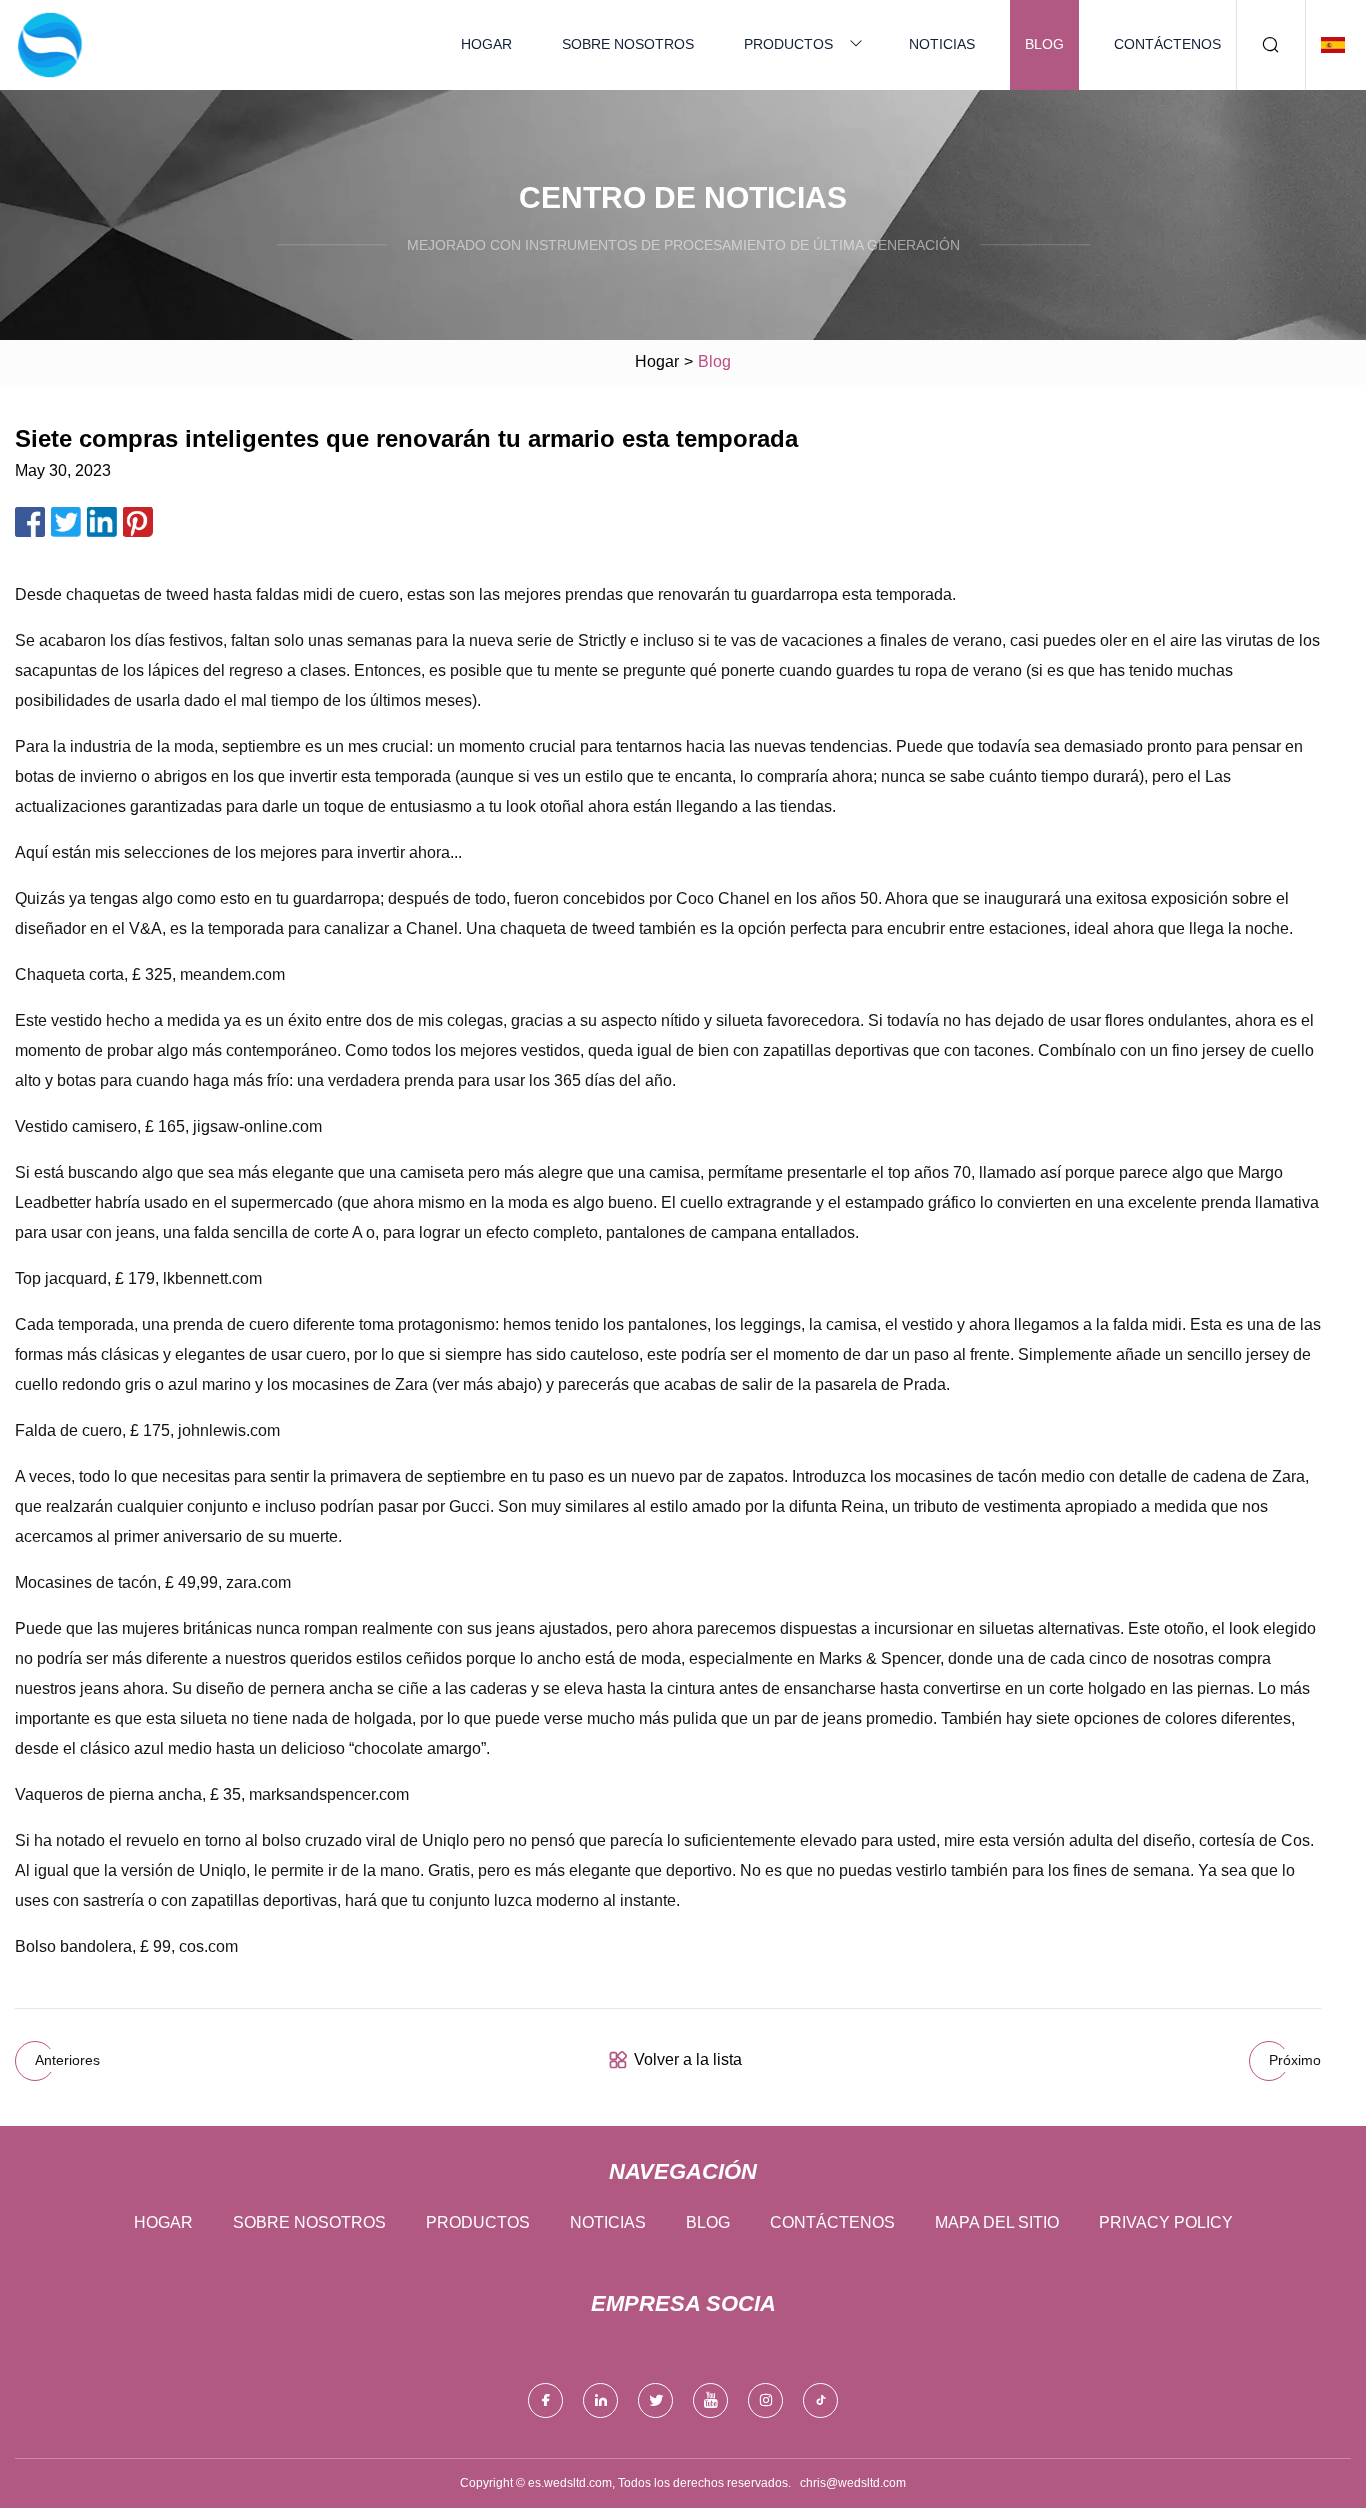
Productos (788, 44)
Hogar (486, 44)
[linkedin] (600, 2400)
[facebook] (545, 2400)
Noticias (942, 44)
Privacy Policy (1166, 2222)
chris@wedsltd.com (853, 2483)
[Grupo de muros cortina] (50, 45)
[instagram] (765, 2400)
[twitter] (655, 2400)
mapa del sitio (997, 2222)
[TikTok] (820, 2400)
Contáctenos (1167, 44)
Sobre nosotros (628, 44)
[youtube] (710, 2400)
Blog (1044, 44)
